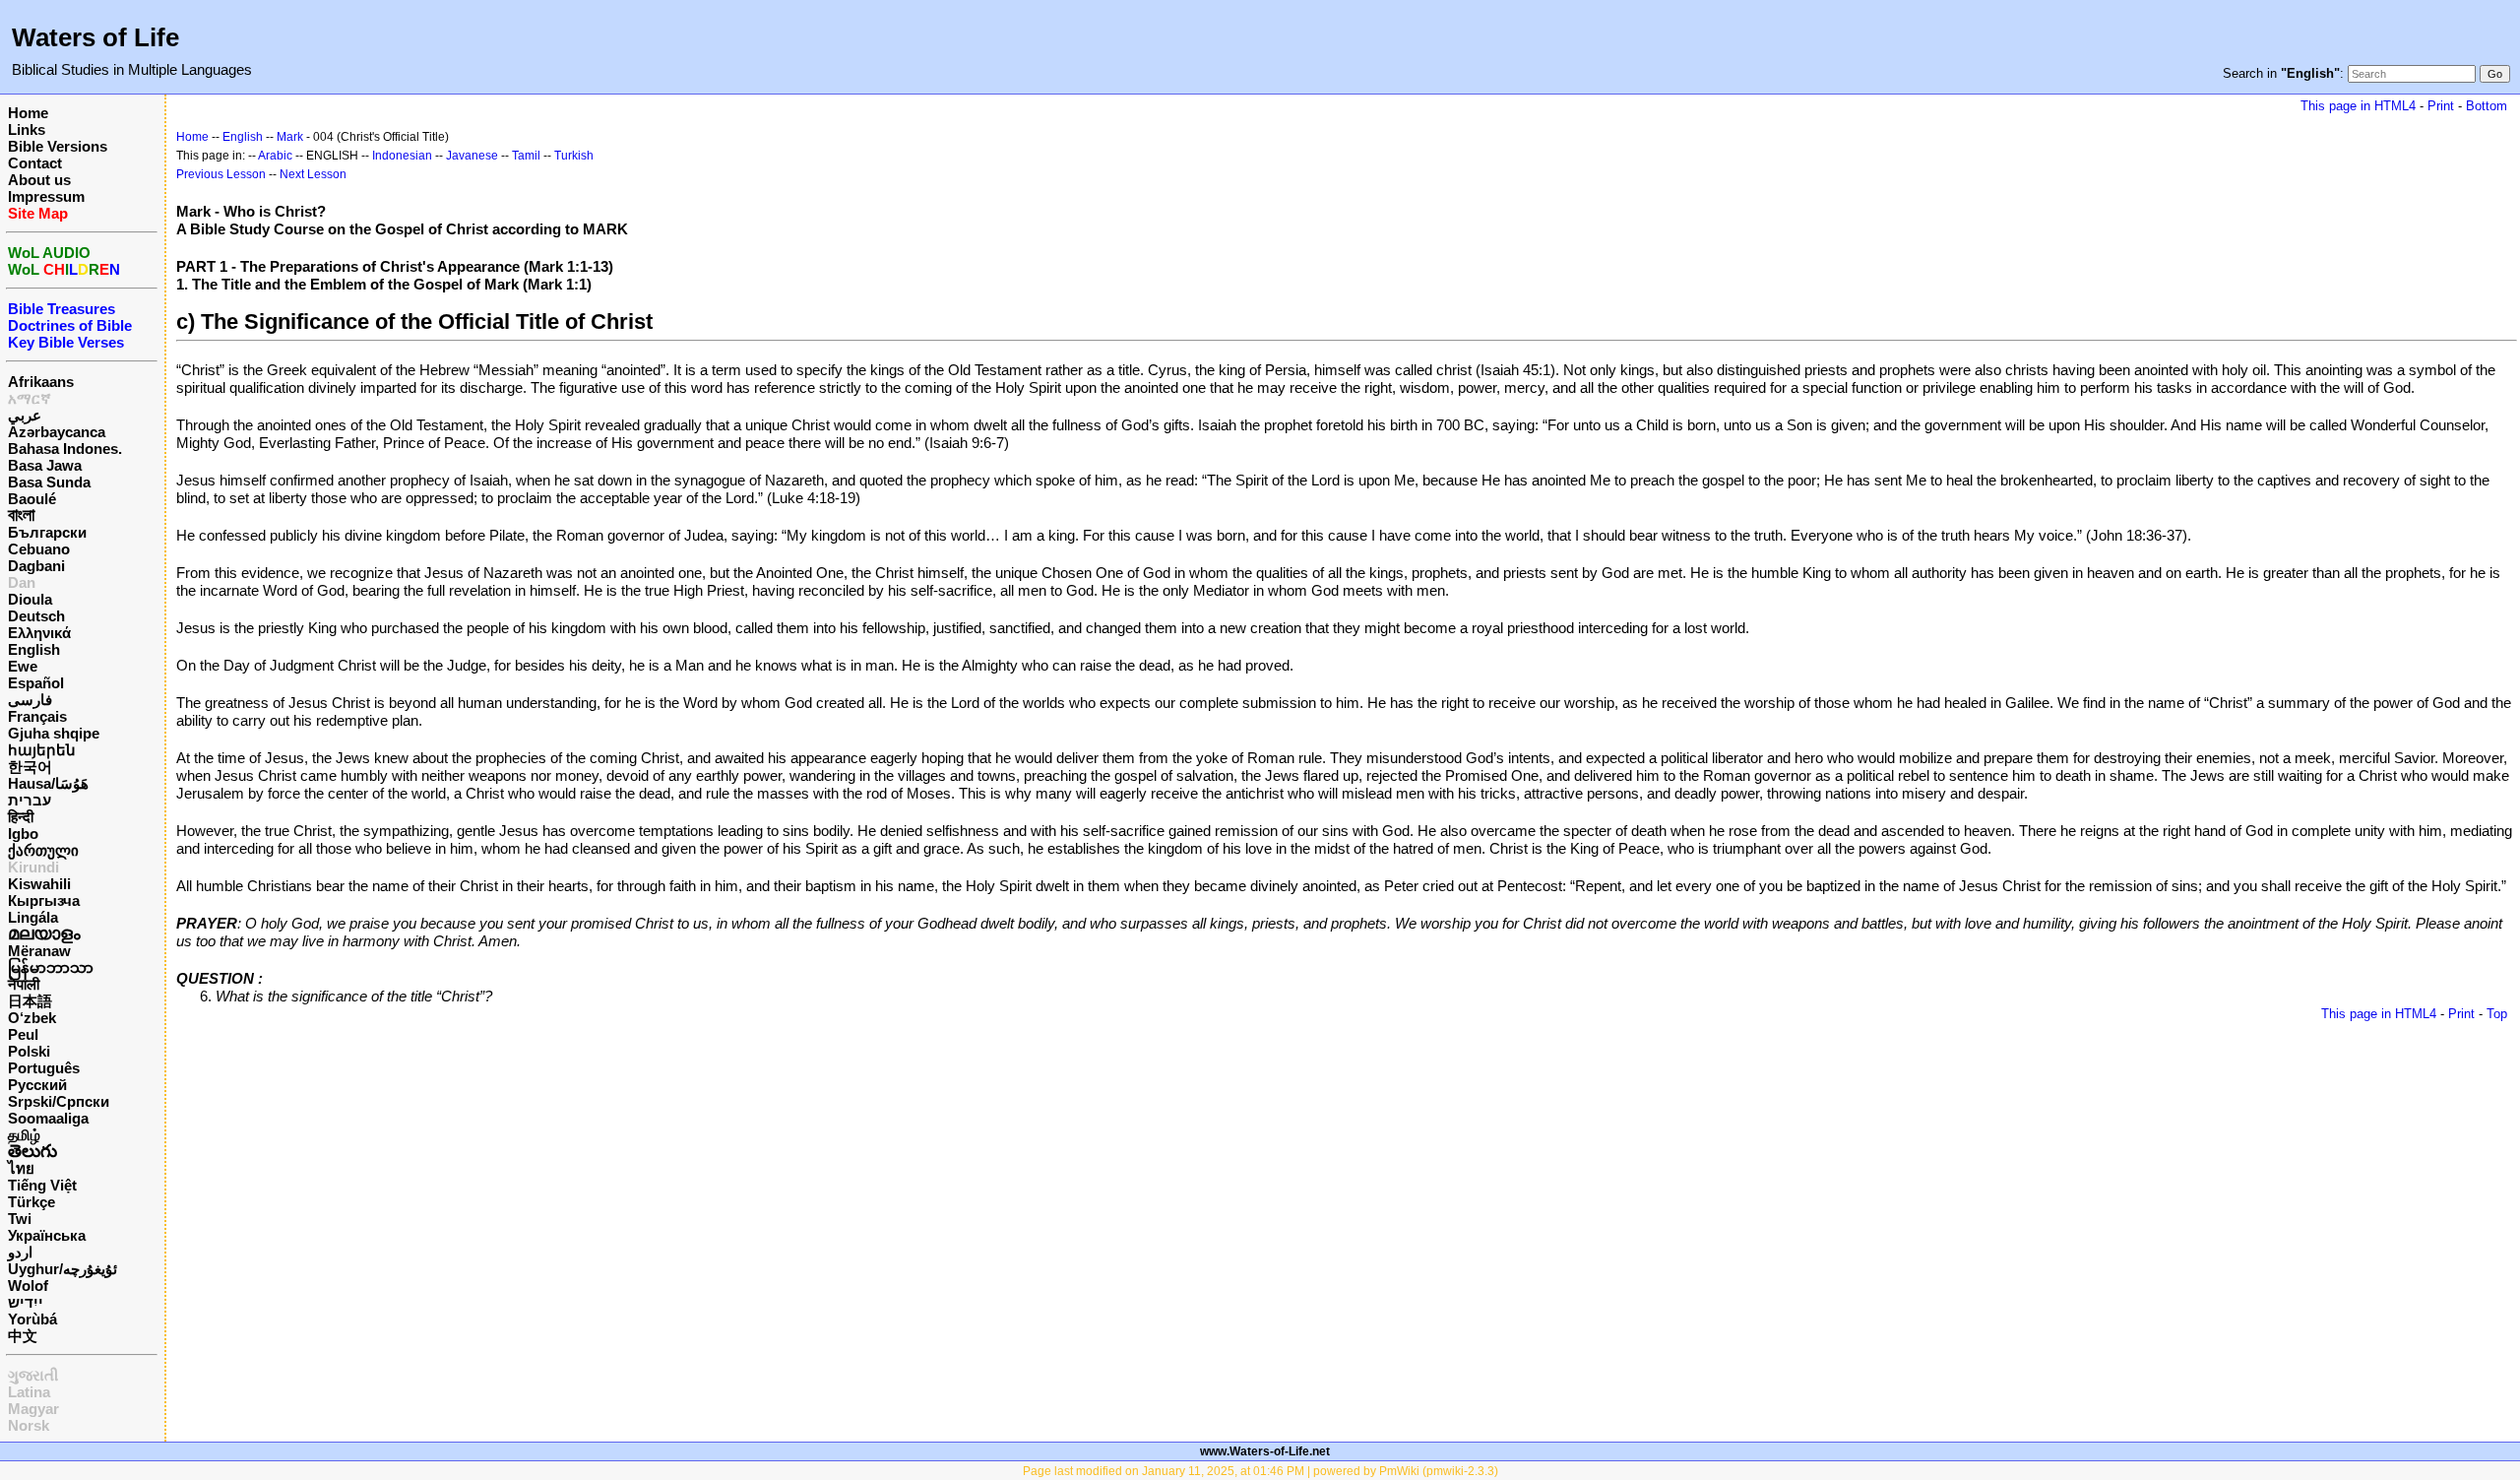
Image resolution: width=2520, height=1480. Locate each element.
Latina (29, 1392)
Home (28, 113)
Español (36, 683)
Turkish (574, 156)
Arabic (275, 156)
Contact (35, 163)
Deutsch (36, 616)
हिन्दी (21, 817)
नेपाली (24, 984)
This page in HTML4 (2358, 106)
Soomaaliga (48, 1118)
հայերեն (42, 750)
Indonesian (402, 156)
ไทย (21, 1168)
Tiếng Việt (42, 1185)
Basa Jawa (45, 465)
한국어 (30, 767)
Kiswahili (39, 884)
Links (27, 129)
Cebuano (39, 549)
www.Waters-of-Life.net (1265, 1451)
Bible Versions (58, 146)
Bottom (2487, 106)
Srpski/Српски (59, 1101)
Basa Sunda (49, 482)
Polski (29, 1051)
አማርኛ (30, 398)
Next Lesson (313, 174)
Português (44, 1068)
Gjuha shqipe (54, 733)
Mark (290, 137)
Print (2441, 106)
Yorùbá (32, 1319)
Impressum (46, 196)
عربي (25, 415)
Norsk (29, 1425)
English (34, 649)
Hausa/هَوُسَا (48, 783)
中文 (23, 1336)
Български (47, 532)
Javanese (472, 156)
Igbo (23, 834)
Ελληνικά (39, 633)
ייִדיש (26, 1302)
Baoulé (32, 499)
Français (37, 716)
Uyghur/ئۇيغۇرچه (63, 1269)
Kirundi (33, 867)
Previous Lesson (221, 174)
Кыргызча (44, 901)
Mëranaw (39, 951)
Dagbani (36, 566)
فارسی (30, 700)
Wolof (28, 1286)
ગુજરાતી (33, 1375)
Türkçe (31, 1202)
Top (2497, 1014)
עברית (30, 800)
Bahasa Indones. (65, 449)
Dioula (30, 599)
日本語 (30, 1001)
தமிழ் (24, 1135)
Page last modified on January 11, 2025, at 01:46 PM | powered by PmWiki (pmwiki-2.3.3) (1260, 1471)
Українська (47, 1235)
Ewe (23, 666)
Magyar (33, 1409)
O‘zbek (32, 1018)
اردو (20, 1252)
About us (39, 180)
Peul (23, 1034)
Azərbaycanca (57, 432)
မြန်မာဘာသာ (51, 967)
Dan (22, 582)
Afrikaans (41, 382)
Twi (20, 1219)
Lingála (33, 917)
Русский (37, 1085)
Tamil (526, 156)
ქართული (43, 850)
